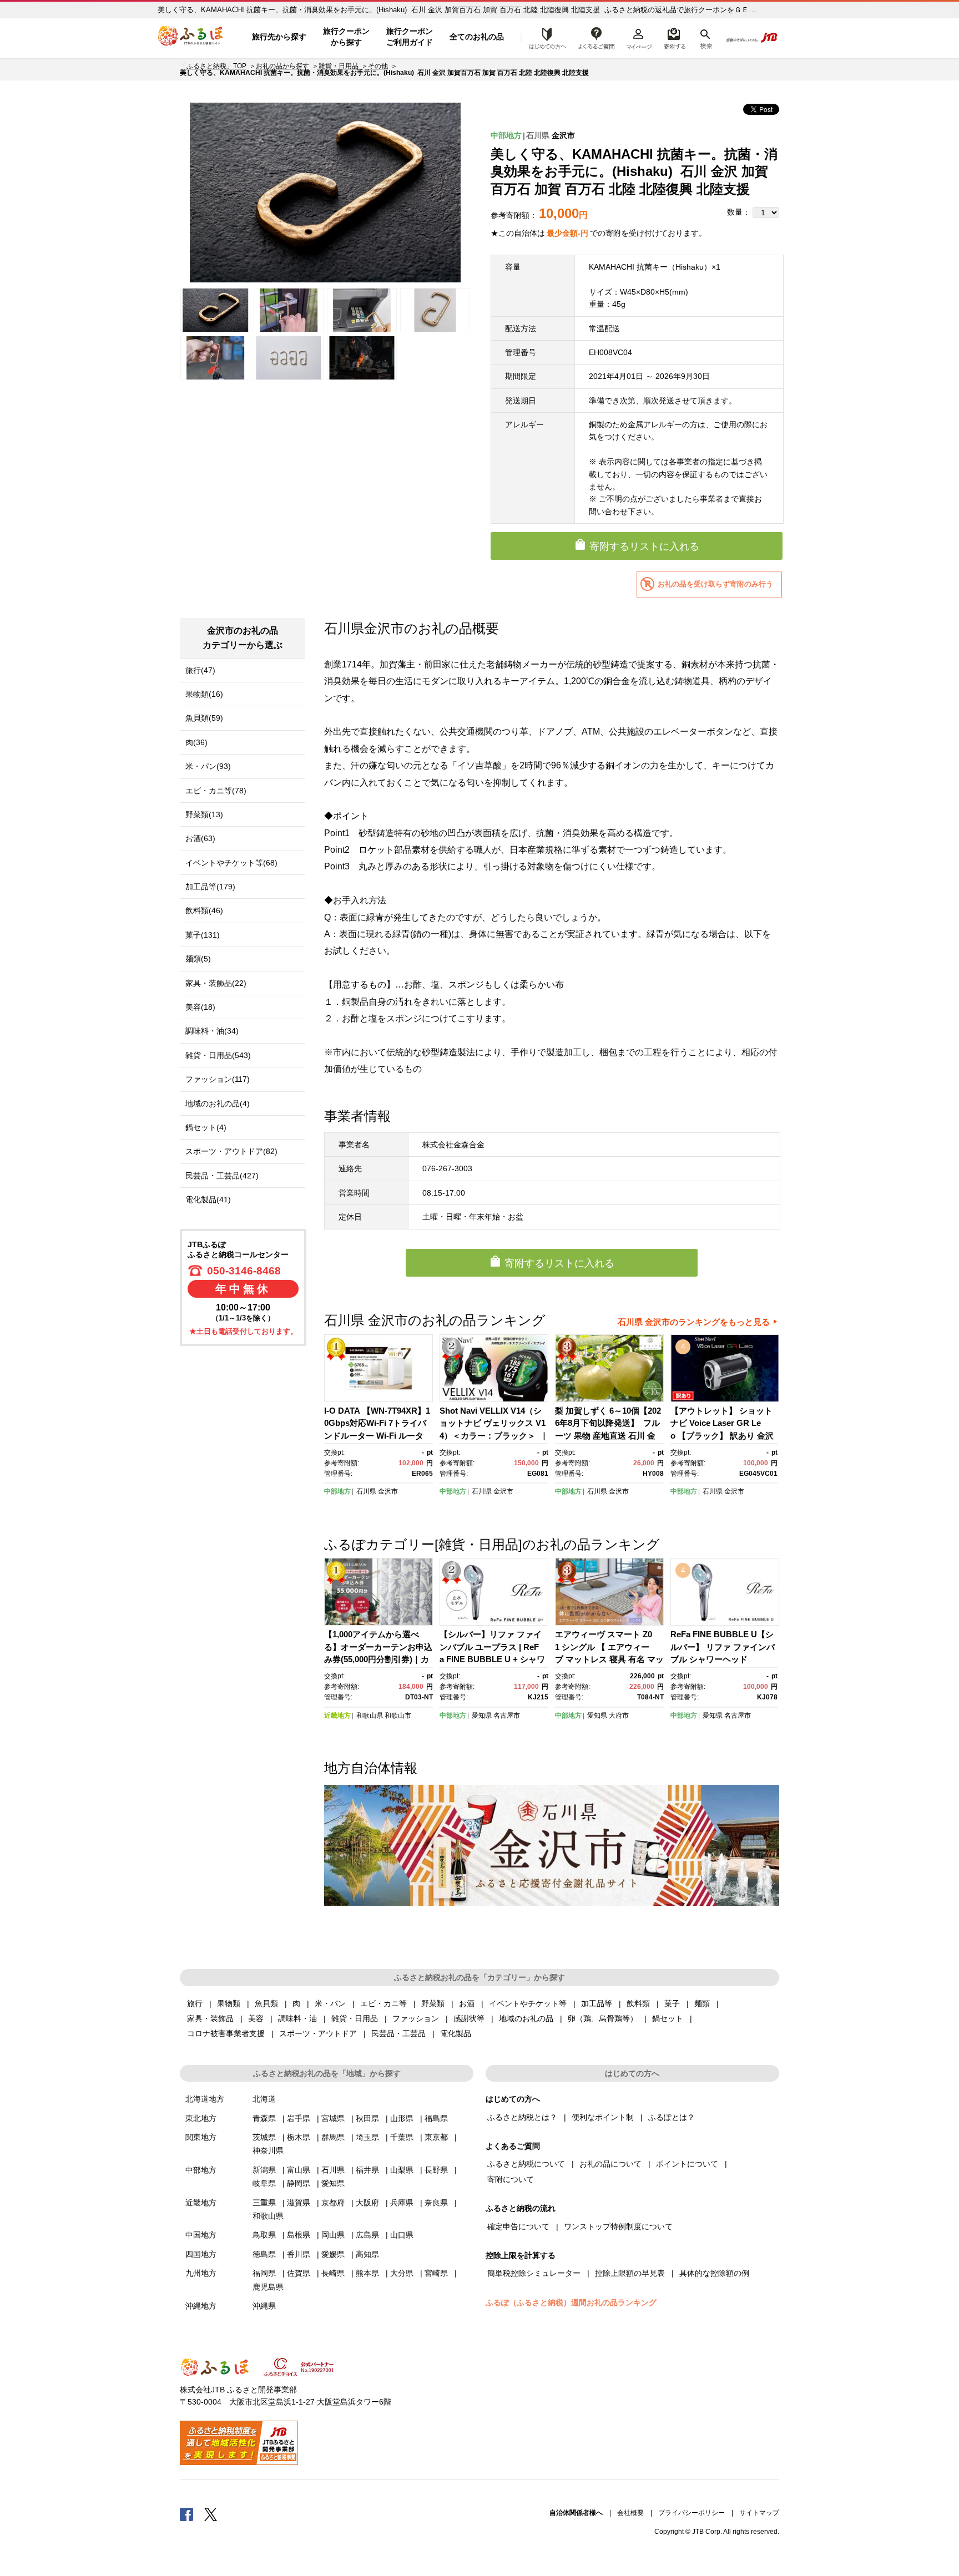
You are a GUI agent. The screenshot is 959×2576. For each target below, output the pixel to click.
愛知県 (482, 1715)
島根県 (299, 2235)
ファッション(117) (218, 1079)
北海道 (264, 2099)
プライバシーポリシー (692, 2513)
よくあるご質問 (597, 37)
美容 (256, 2018)
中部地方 (506, 135)
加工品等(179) (210, 887)
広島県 (367, 2235)
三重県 (264, 2203)
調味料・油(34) (212, 1031)
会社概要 (630, 2513)
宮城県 (333, 2118)
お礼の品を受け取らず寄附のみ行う (715, 584)
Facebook (186, 2514)
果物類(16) (204, 694)
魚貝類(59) (204, 718)
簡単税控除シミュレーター (534, 2273)
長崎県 (333, 2273)
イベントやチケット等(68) (231, 863)
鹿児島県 (268, 2287)
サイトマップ (759, 2513)
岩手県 (299, 2118)
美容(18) (200, 1007)
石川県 (538, 135)
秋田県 (367, 2118)
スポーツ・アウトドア (318, 2033)
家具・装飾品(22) (216, 983)
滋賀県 (299, 2203)
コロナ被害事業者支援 (226, 2033)
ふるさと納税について (526, 2164)
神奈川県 (268, 2150)
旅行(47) (200, 670)
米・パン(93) (208, 766)
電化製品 (456, 2033)
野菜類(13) (204, 814)
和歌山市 (398, 1715)
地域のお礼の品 (526, 2018)
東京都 (436, 2137)
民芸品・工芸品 (398, 2033)
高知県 (367, 2254)
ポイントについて (687, 2164)
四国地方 (201, 2254)
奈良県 (436, 2203)
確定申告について (518, 2226)
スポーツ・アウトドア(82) (231, 1151)
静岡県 (299, 2183)
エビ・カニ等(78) (216, 791)
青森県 (264, 2118)
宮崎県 (436, 2273)
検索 (705, 37)
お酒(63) (200, 838)
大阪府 (367, 2203)
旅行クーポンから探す (346, 37)
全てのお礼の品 (477, 37)
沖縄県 (264, 2306)
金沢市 (563, 135)
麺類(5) (198, 959)
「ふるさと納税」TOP (213, 66)
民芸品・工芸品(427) (222, 1176)
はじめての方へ (544, 37)
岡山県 (333, 2235)
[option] (325, 193)
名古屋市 (507, 1715)
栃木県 (299, 2137)
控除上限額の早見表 (630, 2273)
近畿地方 (337, 1715)
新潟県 (264, 2170)
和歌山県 (370, 1715)
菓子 (672, 2003)
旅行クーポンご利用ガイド (410, 37)
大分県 (402, 2273)
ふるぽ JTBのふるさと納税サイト (191, 37)
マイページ (639, 37)
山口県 (402, 2235)
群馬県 (333, 2137)
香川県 (299, 2254)
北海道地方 (205, 2099)
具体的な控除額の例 (714, 2273)
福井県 (367, 2170)
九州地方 (201, 2273)
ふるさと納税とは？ (522, 2117)
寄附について (511, 2179)
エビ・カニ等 (383, 2003)
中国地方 (201, 2235)
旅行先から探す (279, 37)
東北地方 (201, 2118)
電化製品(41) (208, 1200)
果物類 (229, 2003)
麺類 (702, 2003)
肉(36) (196, 742)
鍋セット (668, 2018)
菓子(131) (203, 935)
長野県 (436, 2170)
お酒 (467, 2003)
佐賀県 (299, 2273)
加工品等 (597, 2003)
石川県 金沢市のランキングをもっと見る (694, 1322)
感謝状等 (469, 2018)
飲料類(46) (204, 910)
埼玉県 (367, 2137)
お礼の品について (610, 2164)
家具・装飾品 (210, 2018)
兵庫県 (402, 2203)
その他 (378, 66)
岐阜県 (264, 2183)
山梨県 (402, 2170)
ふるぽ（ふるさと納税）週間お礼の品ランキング (571, 2302)
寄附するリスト (674, 37)
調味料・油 (297, 2018)
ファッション (416, 2018)
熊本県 (367, 2273)
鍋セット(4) (206, 1127)
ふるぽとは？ (672, 2117)
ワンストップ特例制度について (618, 2226)
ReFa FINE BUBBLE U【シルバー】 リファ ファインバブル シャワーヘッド (723, 1647)
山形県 (402, 2118)
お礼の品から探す (282, 66)
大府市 (619, 1715)
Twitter (211, 2514)
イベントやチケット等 (528, 2003)
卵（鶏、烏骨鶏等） (603, 2018)
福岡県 (264, 2273)
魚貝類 (266, 2003)
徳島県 (264, 2254)
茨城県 (264, 2137)
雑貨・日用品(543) (218, 1055)
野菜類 (433, 2003)
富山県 (299, 2170)
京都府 (333, 2203)
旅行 (195, 2003)
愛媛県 (333, 2254)
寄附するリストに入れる (644, 546)
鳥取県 (264, 2235)
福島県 (436, 2118)
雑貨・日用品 (339, 66)
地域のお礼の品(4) (218, 1104)
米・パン (330, 2003)
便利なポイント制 (603, 2117)
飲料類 (638, 2003)
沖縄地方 (201, 2306)
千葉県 (402, 2137)
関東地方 (201, 2137)
